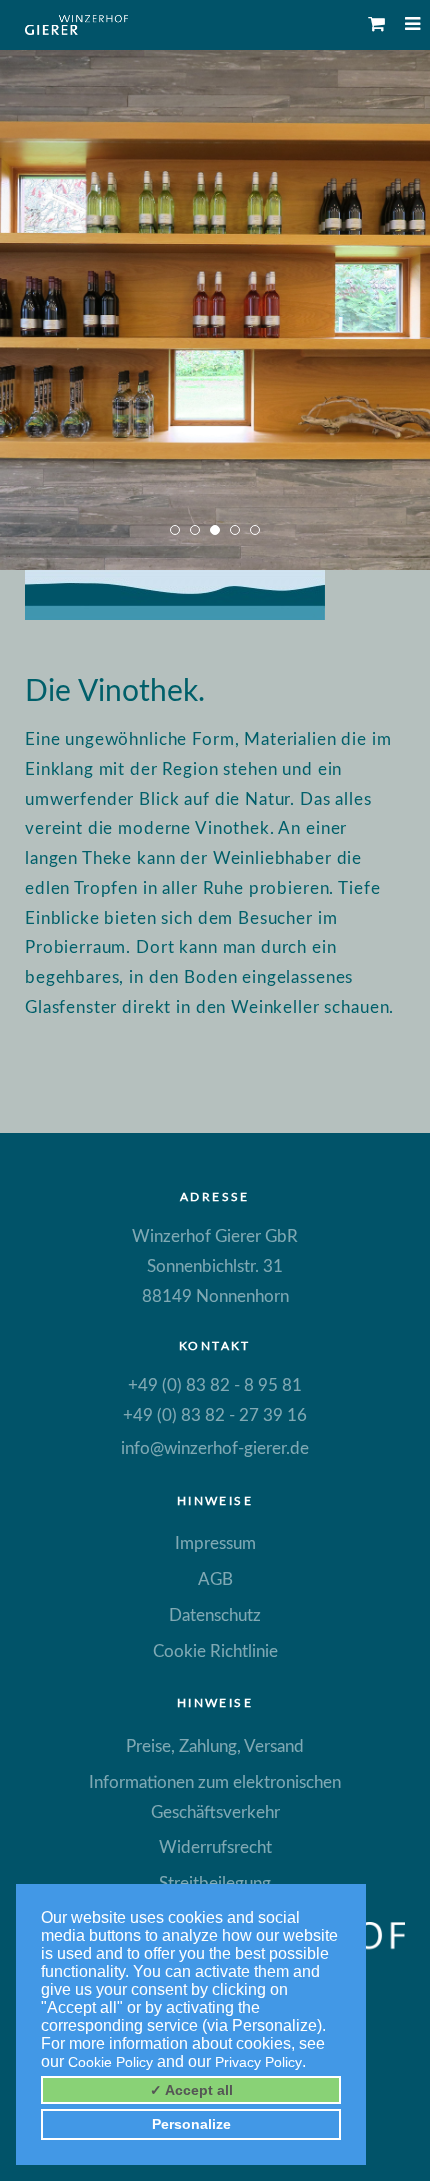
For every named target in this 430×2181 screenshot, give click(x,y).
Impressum (215, 1543)
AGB (215, 1579)
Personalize (191, 2124)
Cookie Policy (110, 2062)
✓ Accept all (191, 2090)
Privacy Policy (258, 2062)
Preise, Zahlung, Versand (215, 1746)
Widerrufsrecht (215, 1847)
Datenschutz (215, 1615)
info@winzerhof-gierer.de (215, 1448)
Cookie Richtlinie (215, 1651)
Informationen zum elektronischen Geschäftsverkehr (215, 1797)
